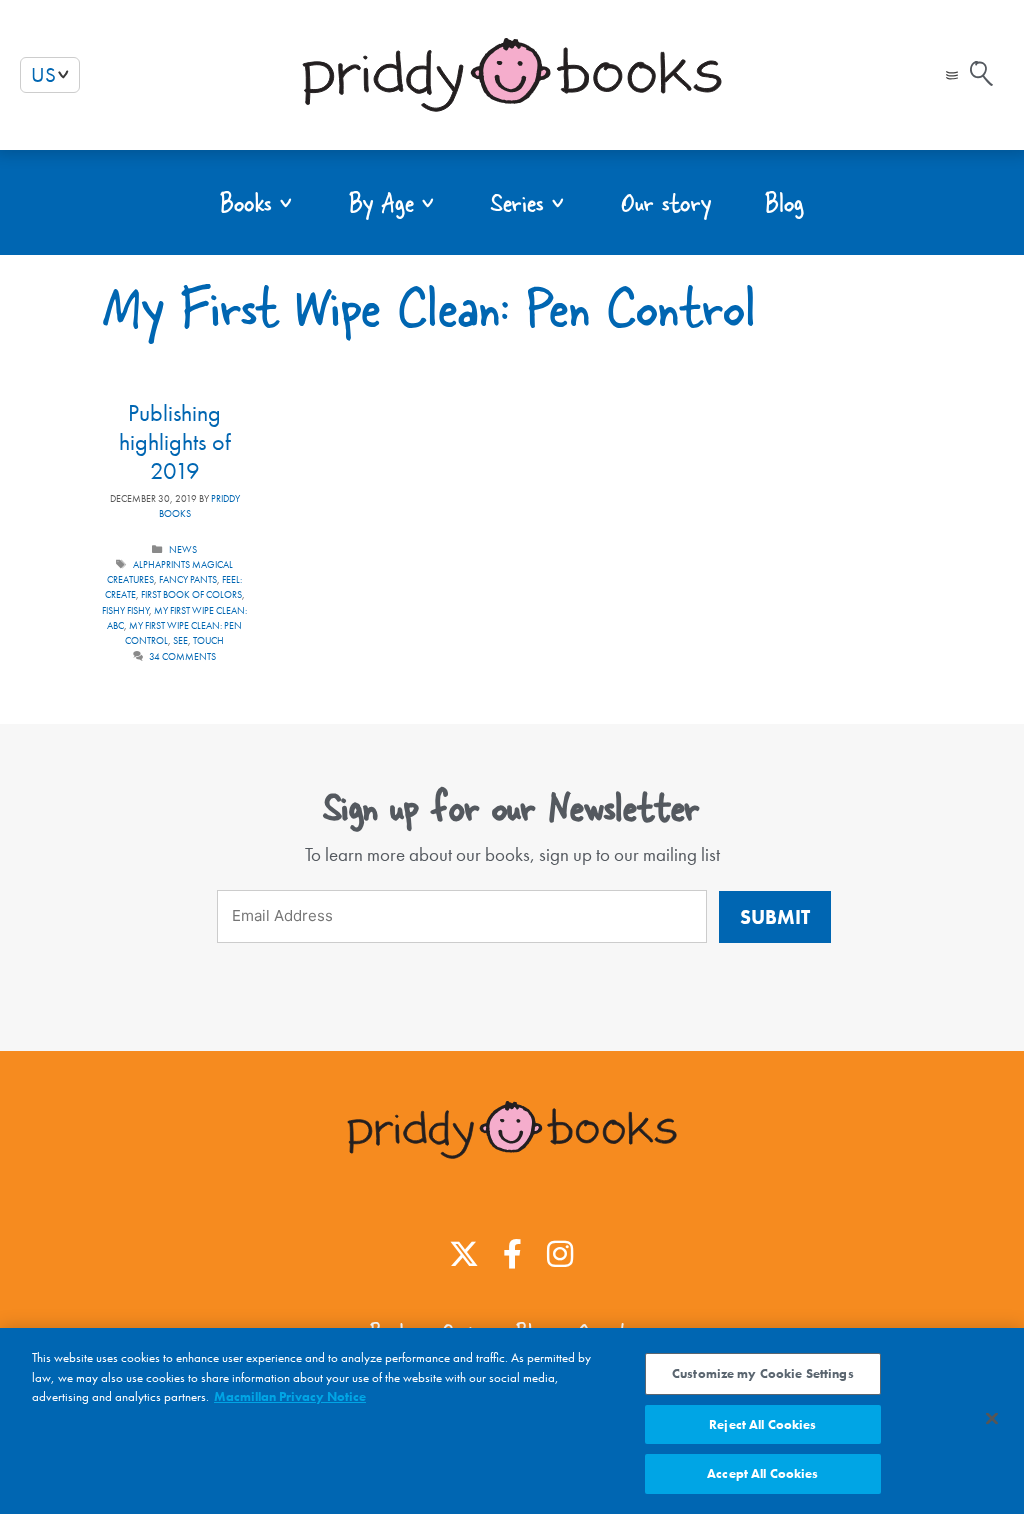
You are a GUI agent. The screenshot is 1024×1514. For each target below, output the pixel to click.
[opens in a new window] (464, 1254)
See (180, 640)
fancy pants (188, 579)
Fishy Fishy (125, 610)
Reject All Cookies (762, 1424)
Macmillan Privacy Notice (290, 1396)
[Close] (992, 1419)
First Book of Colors (191, 594)
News (183, 549)
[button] (951, 75)
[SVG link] (981, 73)
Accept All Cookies (762, 1473)
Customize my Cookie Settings (763, 1373)
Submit (775, 917)
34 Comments (182, 656)
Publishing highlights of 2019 (175, 441)
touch (208, 640)
